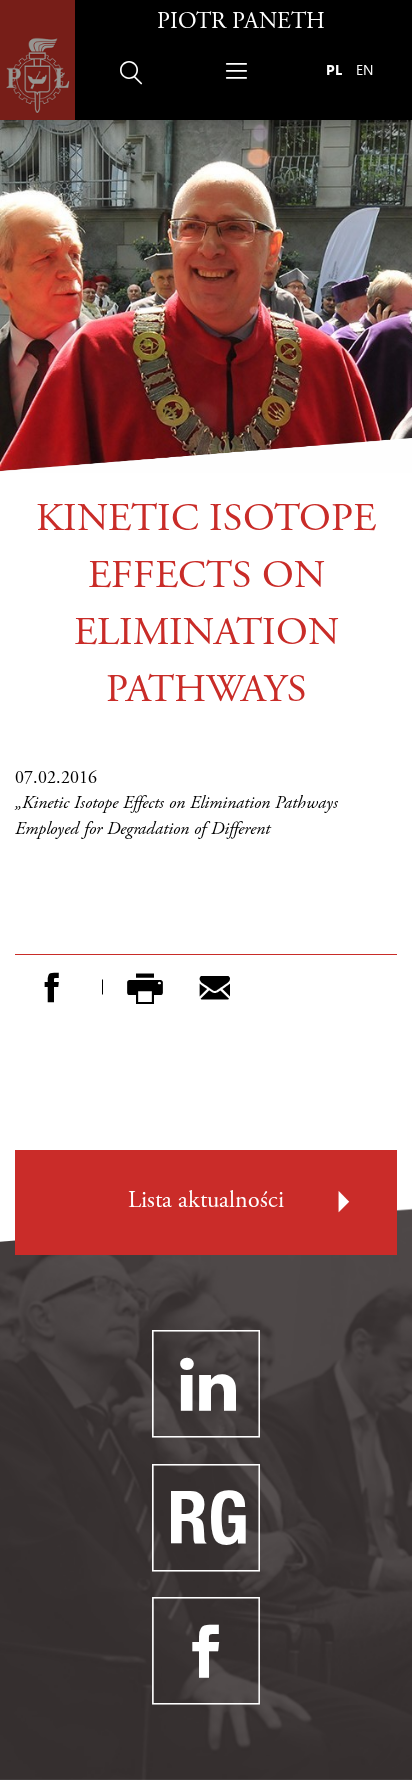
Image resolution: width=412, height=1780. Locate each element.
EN (364, 69)
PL (334, 69)
